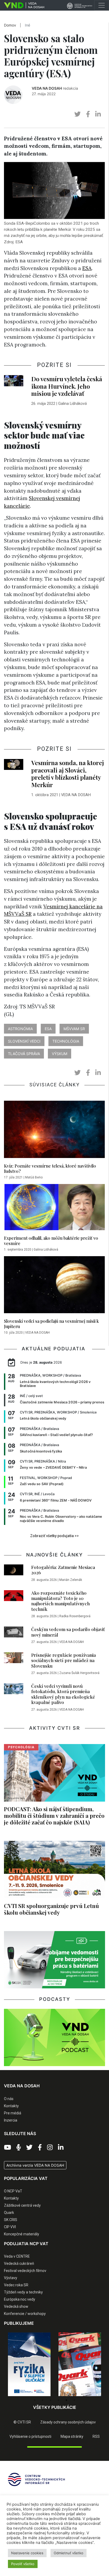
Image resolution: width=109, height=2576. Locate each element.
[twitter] (78, 114)
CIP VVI (10, 2227)
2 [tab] (43, 2400)
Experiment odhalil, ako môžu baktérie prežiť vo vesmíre (51, 1241)
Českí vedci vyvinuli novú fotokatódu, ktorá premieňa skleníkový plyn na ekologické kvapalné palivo (63, 1694)
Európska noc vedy (20, 2299)
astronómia (20, 1029)
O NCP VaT (13, 2191)
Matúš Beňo (34, 1177)
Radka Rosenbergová (75, 1616)
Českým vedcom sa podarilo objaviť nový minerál (68, 1632)
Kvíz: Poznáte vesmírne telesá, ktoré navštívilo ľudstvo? (50, 1168)
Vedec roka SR (16, 2285)
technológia (66, 1041)
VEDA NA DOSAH (47, 88)
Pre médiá (13, 2113)
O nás (9, 2099)
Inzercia (11, 2120)
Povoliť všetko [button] (23, 2564)
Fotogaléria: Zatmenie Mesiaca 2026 (63, 1570)
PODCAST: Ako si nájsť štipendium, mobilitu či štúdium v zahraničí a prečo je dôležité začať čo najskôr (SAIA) (54, 1815)
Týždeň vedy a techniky (23, 2292)
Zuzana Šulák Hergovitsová (79, 1673)
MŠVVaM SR (74, 1029)
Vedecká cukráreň (19, 2263)
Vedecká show (16, 2306)
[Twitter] (29, 2148)
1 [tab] (35, 2400)
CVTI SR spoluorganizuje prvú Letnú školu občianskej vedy (51, 1909)
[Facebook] (40, 2148)
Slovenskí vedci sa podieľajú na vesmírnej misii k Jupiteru (51, 1324)
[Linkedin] (61, 2148)
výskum (60, 1054)
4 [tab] (58, 2400)
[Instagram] (50, 2148)
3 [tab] (51, 2400)
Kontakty (11, 2106)
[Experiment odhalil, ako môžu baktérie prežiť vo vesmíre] (54, 1209)
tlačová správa (24, 1054)
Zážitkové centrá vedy (22, 2205)
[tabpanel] (29, 2364)
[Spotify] (19, 2148)
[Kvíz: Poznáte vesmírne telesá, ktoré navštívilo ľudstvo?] (54, 1131)
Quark (9, 2213)
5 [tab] (66, 2400)
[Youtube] (8, 2148)
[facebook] (88, 114)
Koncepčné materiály (22, 2234)
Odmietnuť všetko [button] (69, 2553)
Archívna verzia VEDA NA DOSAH (35, 2165)
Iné (28, 25)
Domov (10, 25)
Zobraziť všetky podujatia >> (54, 1536)
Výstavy (11, 2278)
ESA (87, 268)
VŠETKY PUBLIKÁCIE (55, 2407)
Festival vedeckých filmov (25, 2271)
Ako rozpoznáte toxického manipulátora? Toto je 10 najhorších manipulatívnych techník (60, 1601)
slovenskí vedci (24, 1041)
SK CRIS (11, 2220)
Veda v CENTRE (17, 2256)
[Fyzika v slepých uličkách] (29, 2364)
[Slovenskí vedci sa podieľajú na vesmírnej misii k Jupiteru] (54, 1286)
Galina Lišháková (72, 404)
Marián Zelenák (71, 1580)
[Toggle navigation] (102, 5)
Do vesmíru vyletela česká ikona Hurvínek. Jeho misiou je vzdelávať (67, 386)
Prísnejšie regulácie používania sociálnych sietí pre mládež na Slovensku (63, 1660)
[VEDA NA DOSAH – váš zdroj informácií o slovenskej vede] (22, 5)
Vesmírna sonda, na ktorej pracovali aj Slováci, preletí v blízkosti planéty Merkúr (68, 774)
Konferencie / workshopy (25, 2314)
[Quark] (80, 2364)
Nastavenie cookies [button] (27, 2553)
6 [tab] (74, 2400)
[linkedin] (98, 114)
